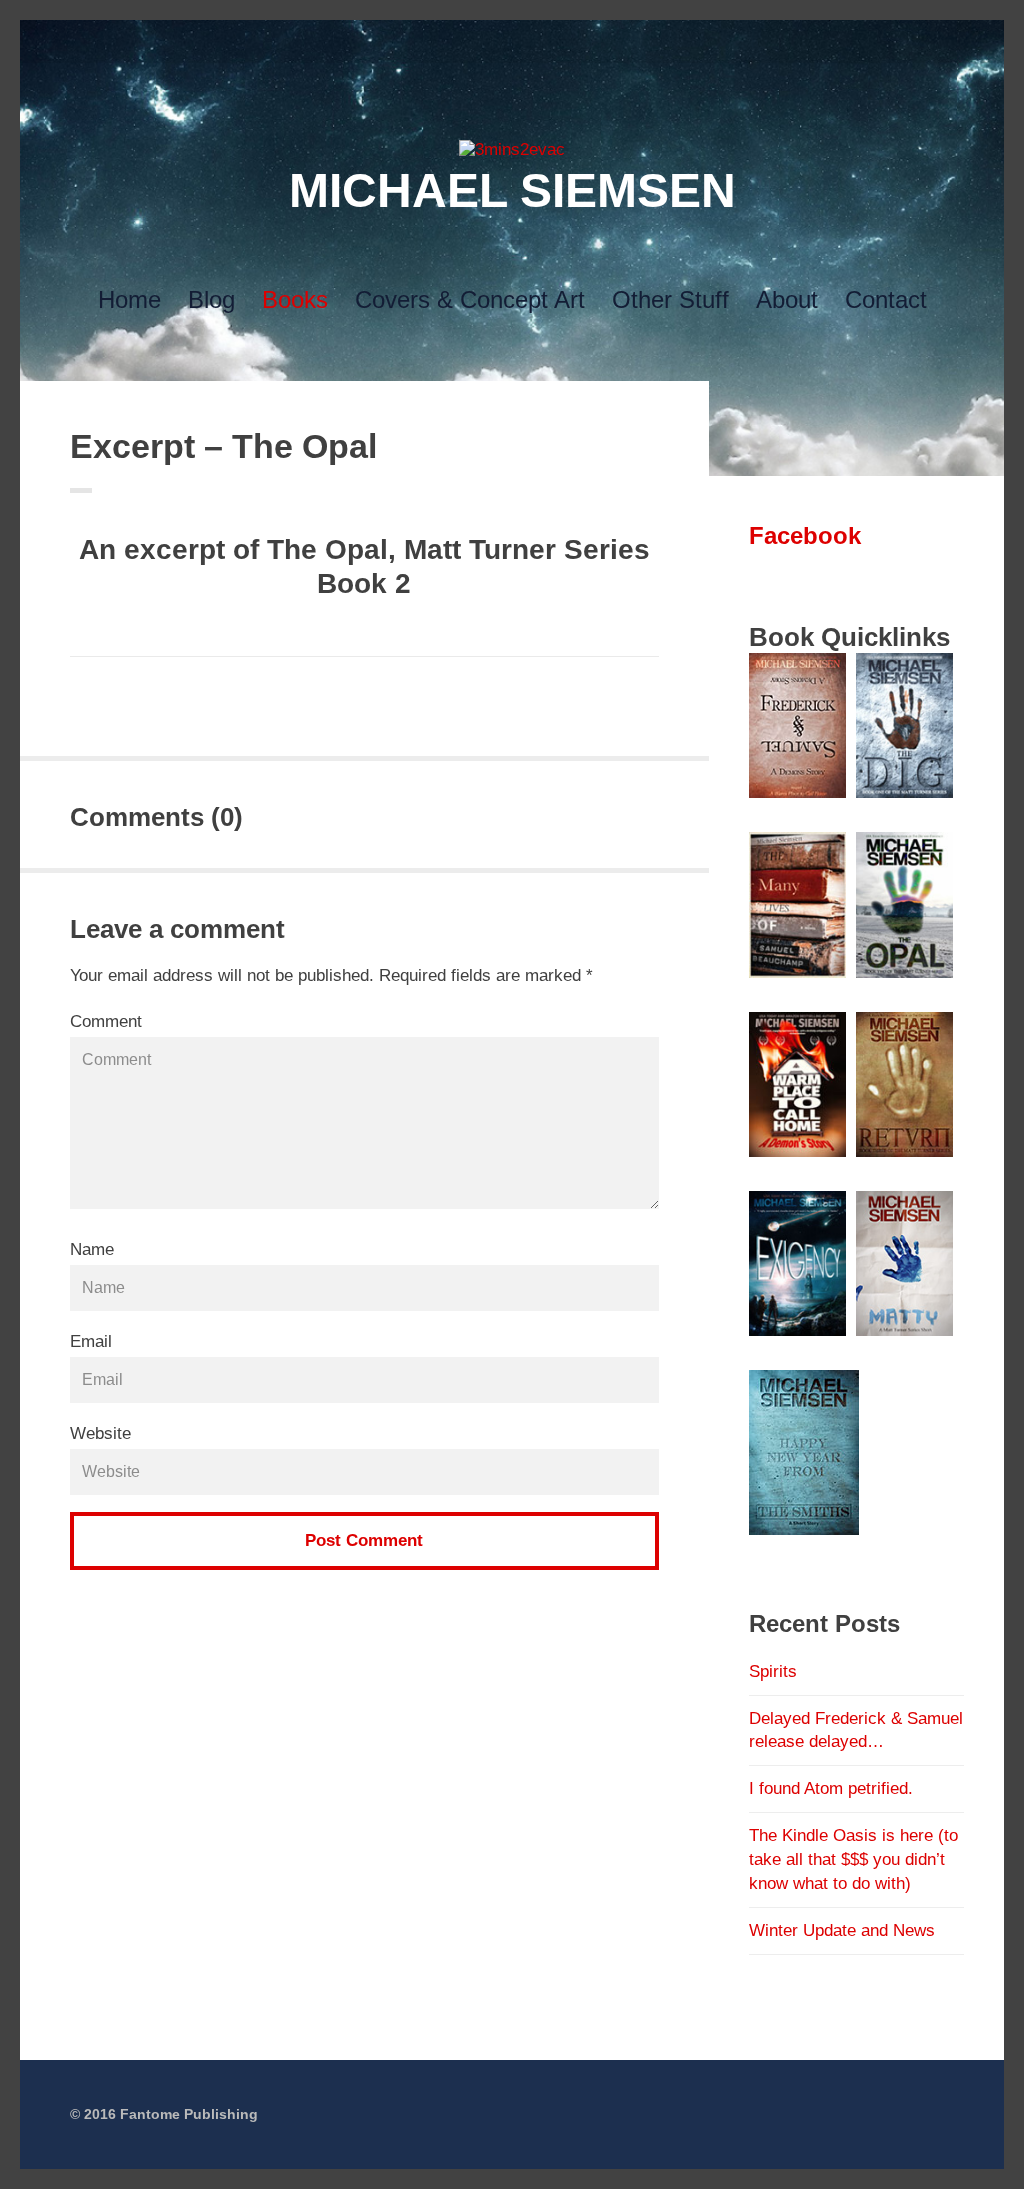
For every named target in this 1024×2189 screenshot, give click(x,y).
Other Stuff (670, 299)
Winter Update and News (842, 1930)
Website (100, 1433)
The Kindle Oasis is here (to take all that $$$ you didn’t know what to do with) (853, 1859)
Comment (106, 1021)
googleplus (480, 41)
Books (295, 299)
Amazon (608, 41)
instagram (544, 41)
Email (91, 1341)
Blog (211, 299)
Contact (886, 299)
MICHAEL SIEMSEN (512, 190)
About (787, 299)
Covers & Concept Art (470, 299)
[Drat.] (512, 149)
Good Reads (576, 41)
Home (129, 299)
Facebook (805, 535)
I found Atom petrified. (831, 1788)
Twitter (416, 41)
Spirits (773, 1671)
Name (92, 1249)
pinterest (512, 41)
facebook (448, 41)
